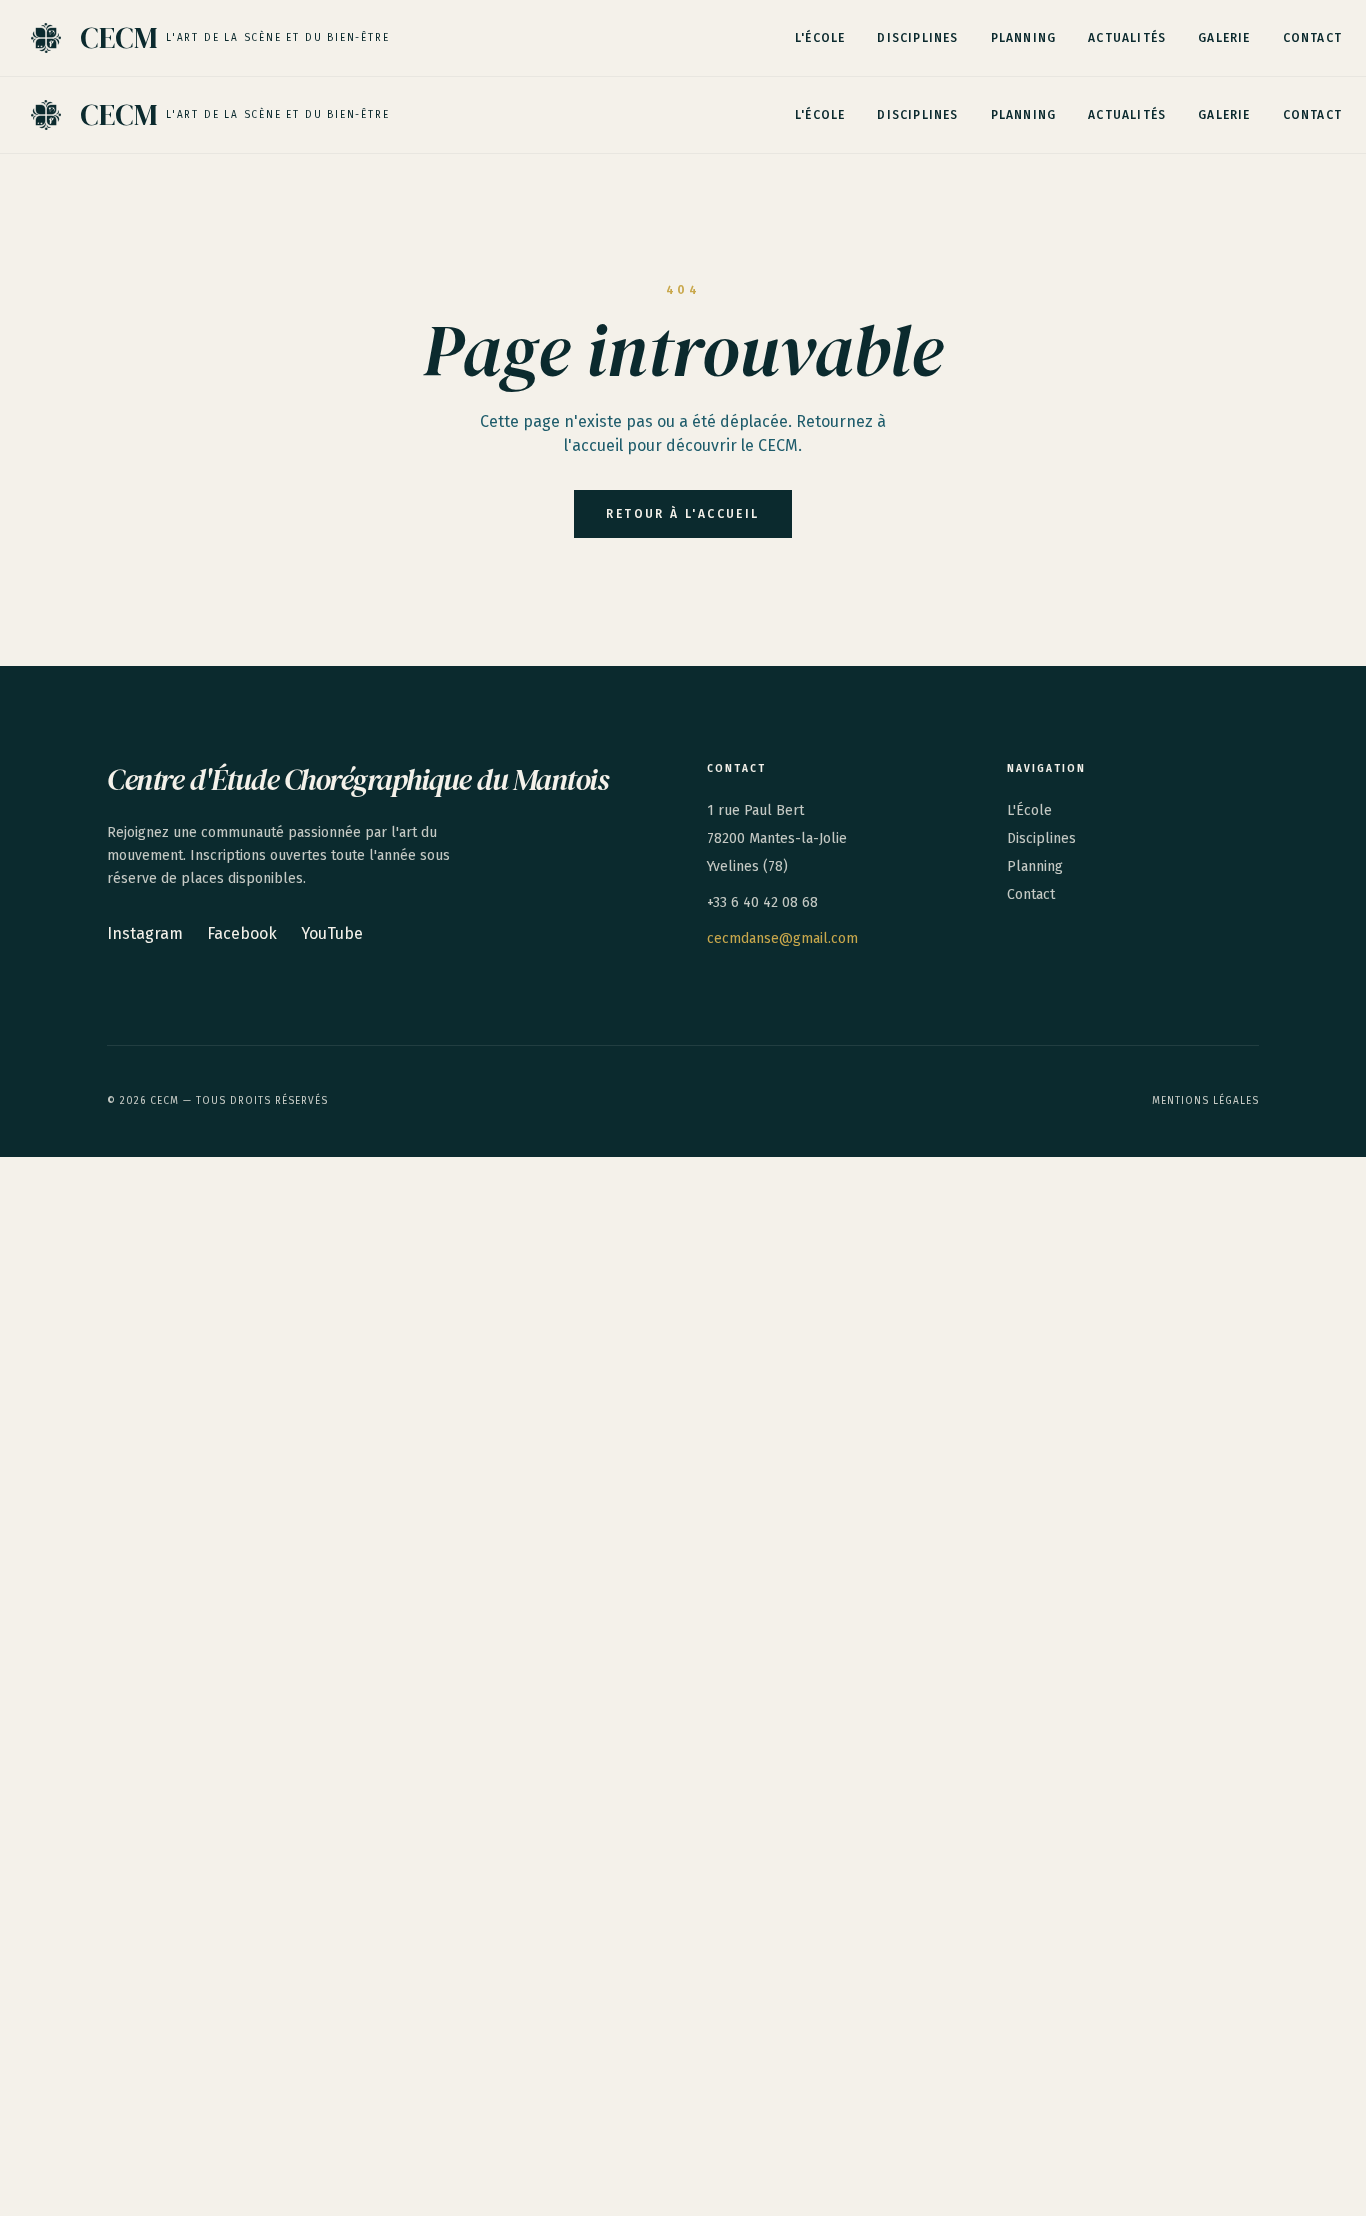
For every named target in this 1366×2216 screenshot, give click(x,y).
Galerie (1224, 38)
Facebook (242, 933)
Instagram (145, 933)
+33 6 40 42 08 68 (762, 902)
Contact (1312, 38)
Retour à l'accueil (682, 514)
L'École (820, 38)
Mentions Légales (1205, 1101)
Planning (1024, 38)
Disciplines (917, 38)
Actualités (1127, 38)
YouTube (332, 933)
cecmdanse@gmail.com (782, 938)
